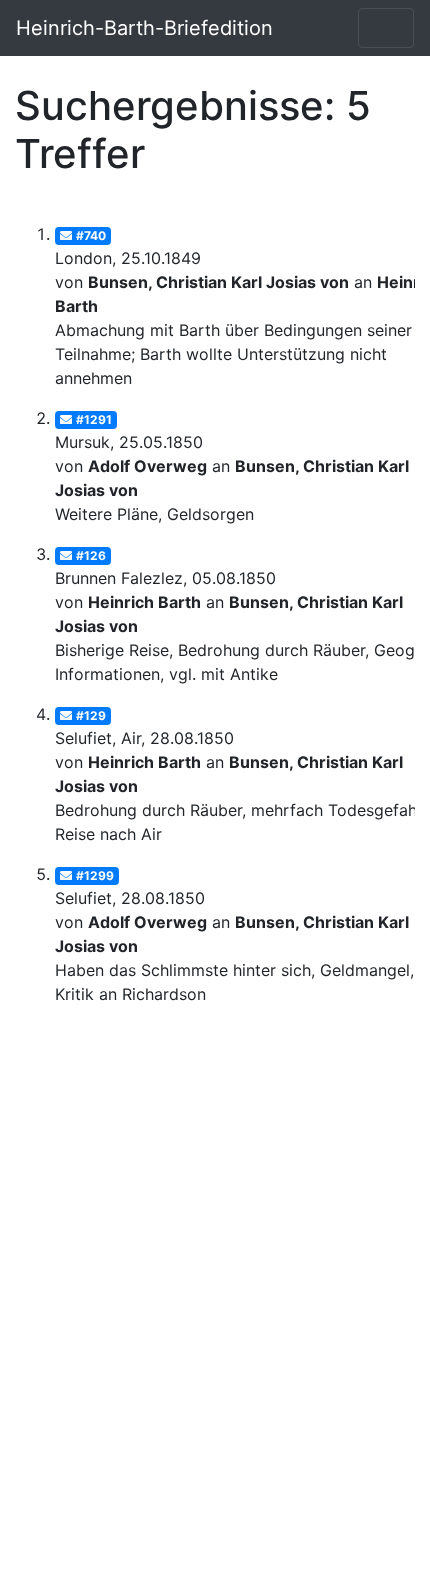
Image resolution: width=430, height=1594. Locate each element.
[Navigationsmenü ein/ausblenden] (386, 28)
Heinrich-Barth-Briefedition (144, 28)
